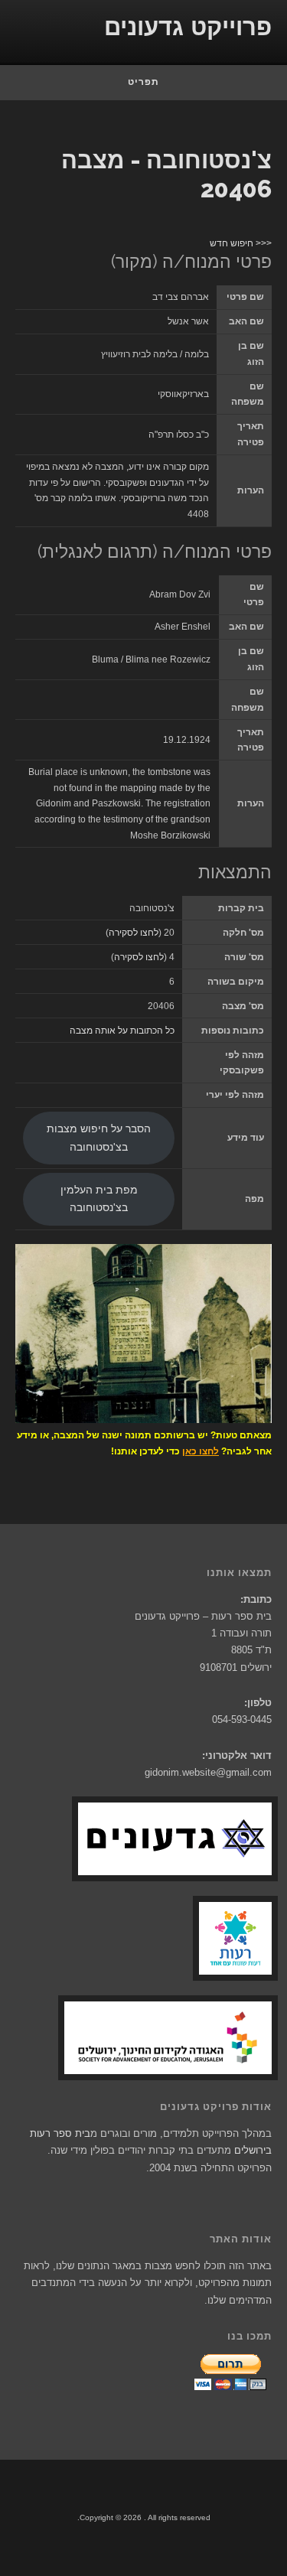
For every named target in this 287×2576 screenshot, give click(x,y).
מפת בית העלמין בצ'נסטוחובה (99, 1199)
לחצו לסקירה (134, 933)
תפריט (143, 82)
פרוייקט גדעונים (188, 27)
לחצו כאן (201, 1451)
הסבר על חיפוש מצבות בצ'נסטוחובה (99, 1138)
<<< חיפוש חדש (241, 243)
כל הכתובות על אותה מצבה (122, 1031)
